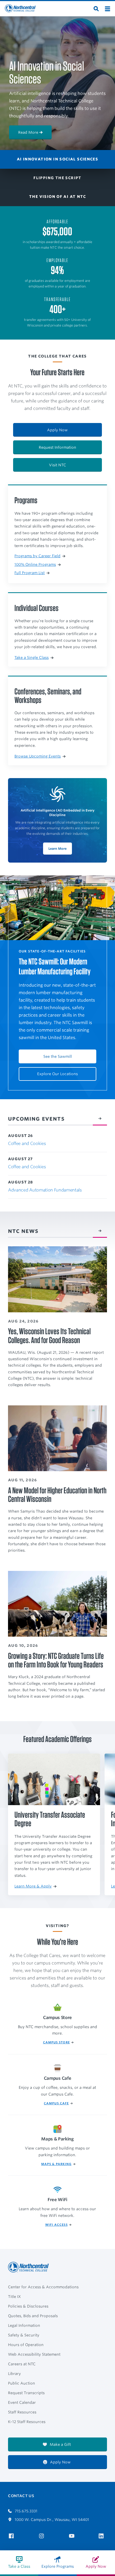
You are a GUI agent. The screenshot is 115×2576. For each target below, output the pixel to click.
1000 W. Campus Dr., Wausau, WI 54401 (51, 2520)
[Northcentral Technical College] (30, 2267)
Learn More (57, 849)
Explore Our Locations (57, 1074)
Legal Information (24, 2325)
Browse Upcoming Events (38, 756)
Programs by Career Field (37, 556)
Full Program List (30, 573)
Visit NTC (57, 465)
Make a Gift (60, 2444)
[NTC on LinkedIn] (103, 2536)
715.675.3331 (26, 2511)
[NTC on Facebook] (12, 2536)
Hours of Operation (26, 2345)
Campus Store (56, 2042)
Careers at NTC (22, 2364)
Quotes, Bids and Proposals (33, 2316)
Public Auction (22, 2383)
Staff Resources (22, 2412)
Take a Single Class (32, 658)
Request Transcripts (26, 2393)
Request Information (57, 447)
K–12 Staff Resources (27, 2422)
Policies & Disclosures (28, 2306)
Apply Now (57, 430)
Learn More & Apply (33, 1886)
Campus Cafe (56, 2103)
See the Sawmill (58, 1056)
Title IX (14, 2297)
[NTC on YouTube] (73, 2536)
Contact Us (21, 2496)
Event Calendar (22, 2402)
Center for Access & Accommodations (43, 2287)
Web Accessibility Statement (34, 2354)
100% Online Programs (35, 564)
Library (14, 2374)
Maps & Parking (56, 2164)
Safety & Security (24, 2335)
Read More (28, 132)
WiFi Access (56, 2225)
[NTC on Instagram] (42, 2536)
